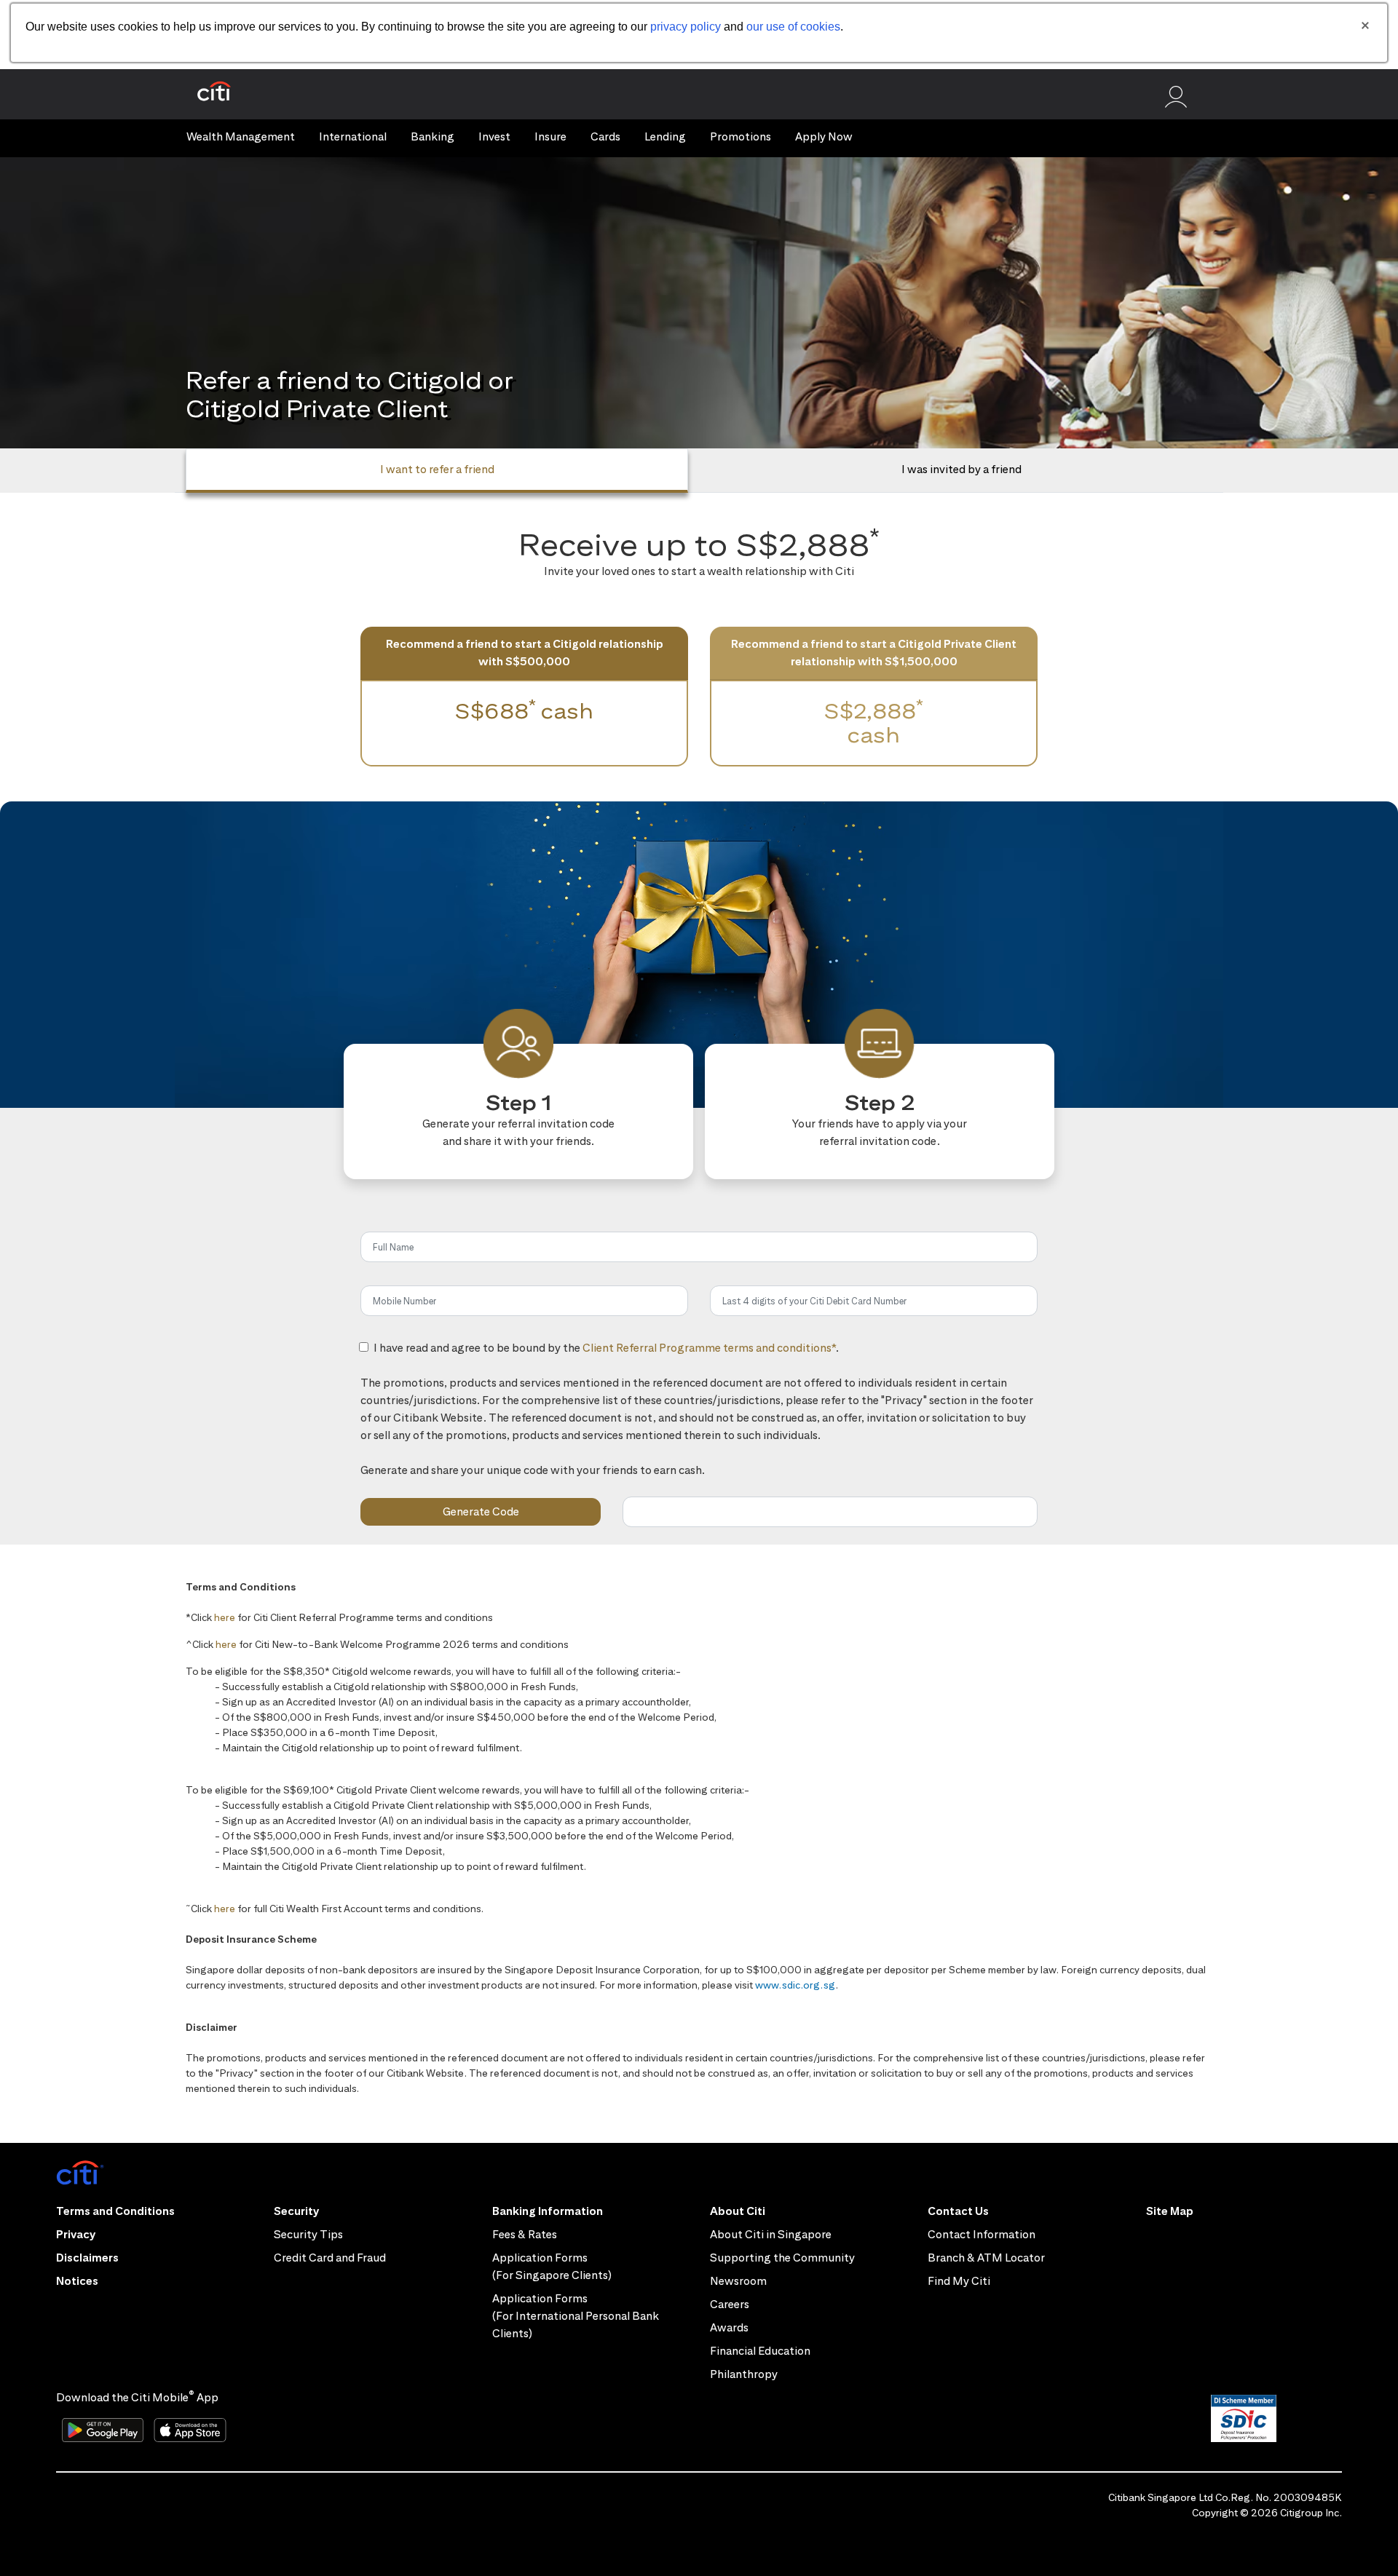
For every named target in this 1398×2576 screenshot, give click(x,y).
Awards (729, 2327)
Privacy (76, 2234)
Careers (730, 2304)
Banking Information (548, 2211)
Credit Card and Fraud (330, 2258)
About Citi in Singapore (771, 2234)
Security (296, 2211)
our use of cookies (793, 27)
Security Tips (308, 2234)
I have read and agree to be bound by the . (606, 1356)
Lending (665, 136)
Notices (77, 2281)
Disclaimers (87, 2258)
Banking (433, 136)
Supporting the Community (782, 2258)
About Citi (738, 2211)
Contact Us (958, 2211)
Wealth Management (241, 136)
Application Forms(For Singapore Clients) (552, 2266)
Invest (494, 136)
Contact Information (982, 2234)
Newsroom (738, 2281)
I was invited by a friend (961, 469)
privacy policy (686, 27)
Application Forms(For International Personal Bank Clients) (576, 2316)
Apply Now (824, 136)
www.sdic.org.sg (795, 1985)
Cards (605, 136)
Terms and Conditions (115, 2211)
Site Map (1170, 2211)
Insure (550, 136)
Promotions (741, 136)
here (225, 1617)
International (353, 136)
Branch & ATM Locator (986, 2258)
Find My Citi (959, 2281)
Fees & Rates (525, 2234)
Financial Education (760, 2351)
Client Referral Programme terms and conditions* (709, 1348)
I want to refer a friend (437, 469)
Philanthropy (744, 2374)
